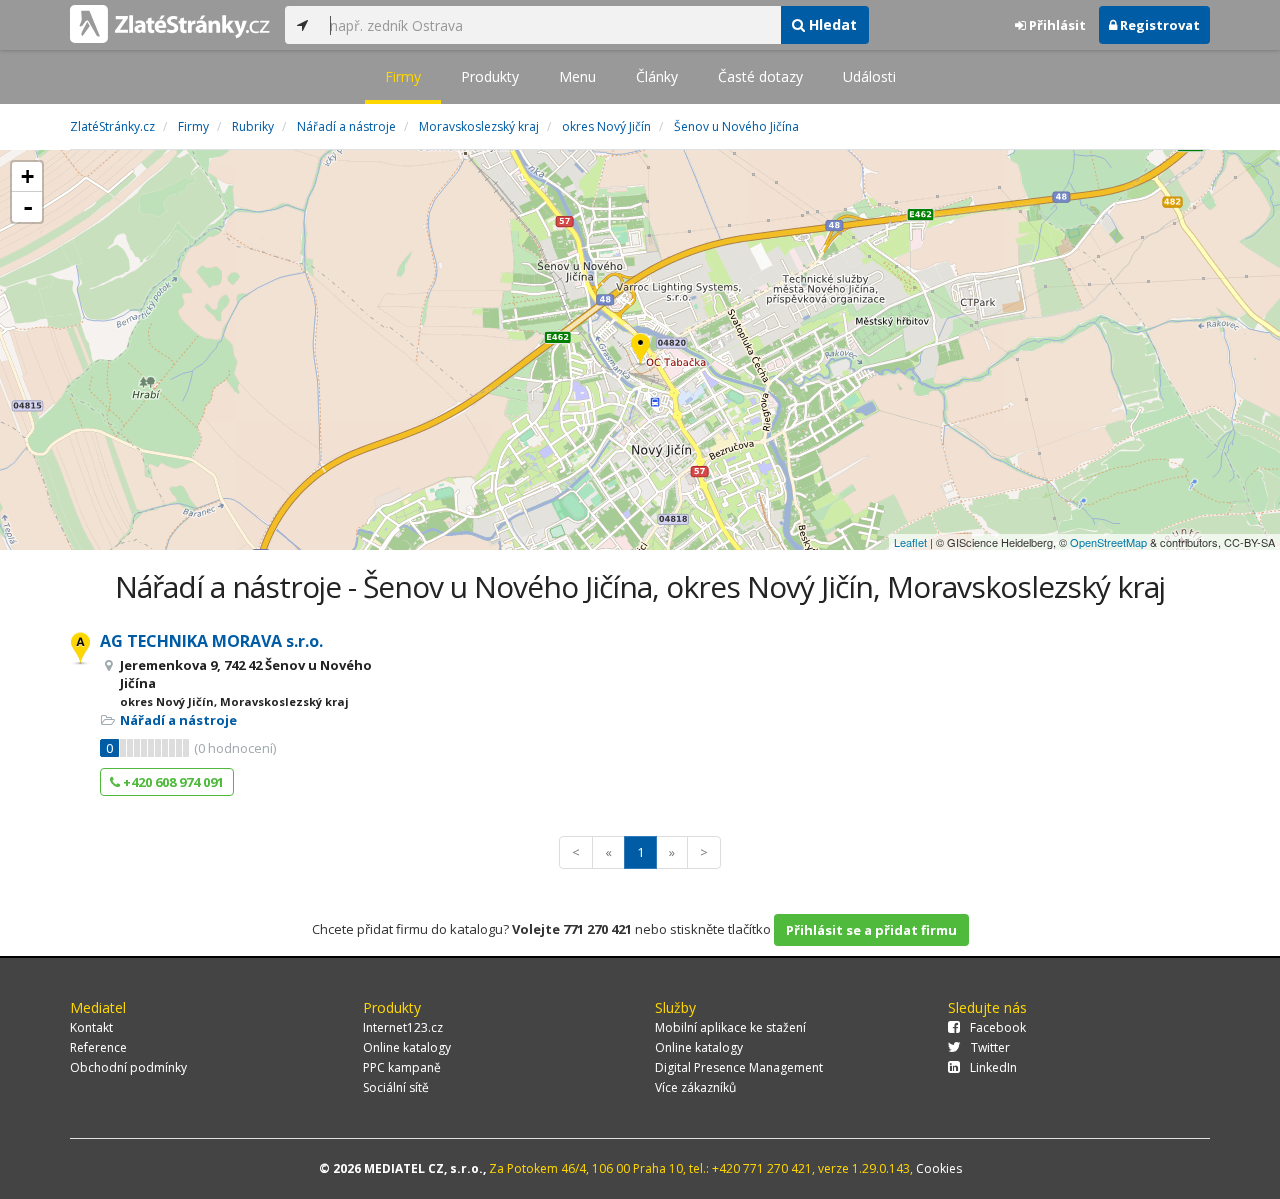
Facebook (998, 1027)
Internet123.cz (403, 1027)
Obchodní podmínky (128, 1067)
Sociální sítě (396, 1087)
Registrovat (1158, 25)
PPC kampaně (402, 1067)
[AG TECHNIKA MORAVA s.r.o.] (640, 350)
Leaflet (910, 542)
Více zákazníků (695, 1087)
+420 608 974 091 (172, 782)
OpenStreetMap (1108, 542)
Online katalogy (407, 1047)
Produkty (490, 76)
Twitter (990, 1047)
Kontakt (91, 1027)
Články (657, 76)
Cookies (939, 1168)
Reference (98, 1047)
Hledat (831, 24)
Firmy (403, 76)
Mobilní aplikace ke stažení (730, 1027)
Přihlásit (1056, 25)
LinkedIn (993, 1067)
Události (869, 76)
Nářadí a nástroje (178, 720)
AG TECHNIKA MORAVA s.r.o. (211, 641)
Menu (577, 76)
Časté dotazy (760, 76)
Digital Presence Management (739, 1067)
